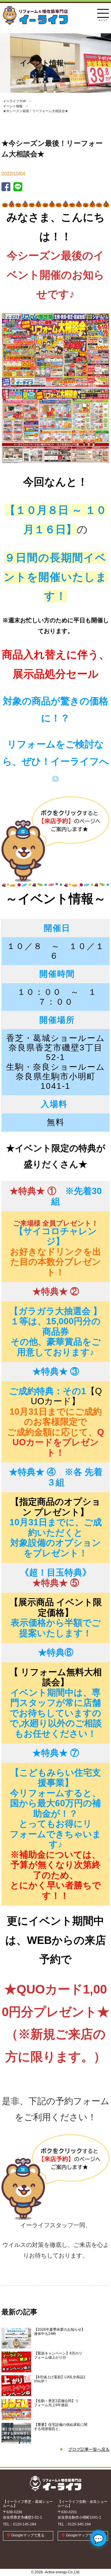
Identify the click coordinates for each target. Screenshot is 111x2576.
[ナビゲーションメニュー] (103, 12)
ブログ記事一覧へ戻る (89, 2449)
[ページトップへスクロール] (98, 2553)
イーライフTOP (15, 101)
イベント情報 (13, 106)
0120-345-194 (79, 2524)
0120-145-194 (25, 2524)
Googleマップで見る (28, 2535)
